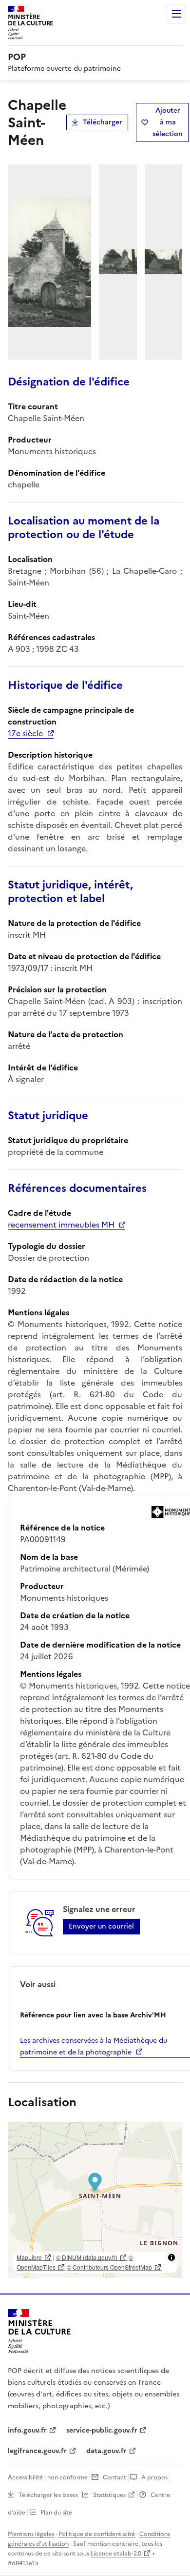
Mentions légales (31, 2534)
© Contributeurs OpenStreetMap (109, 2267)
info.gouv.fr (27, 2430)
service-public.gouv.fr (102, 2430)
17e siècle (25, 733)
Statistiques (109, 2495)
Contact (114, 2477)
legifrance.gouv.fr (37, 2451)
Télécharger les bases (48, 2495)
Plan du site (56, 2513)
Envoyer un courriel (101, 1926)
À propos (154, 2477)
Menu (176, 14)
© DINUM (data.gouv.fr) (87, 2257)
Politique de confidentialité (97, 2534)
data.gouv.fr (106, 2451)
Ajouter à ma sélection (168, 122)
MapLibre (29, 2257)
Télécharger (103, 122)
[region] (95, 2200)
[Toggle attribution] (171, 2257)
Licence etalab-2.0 (116, 2554)
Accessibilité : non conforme (48, 2477)
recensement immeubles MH (61, 1225)
